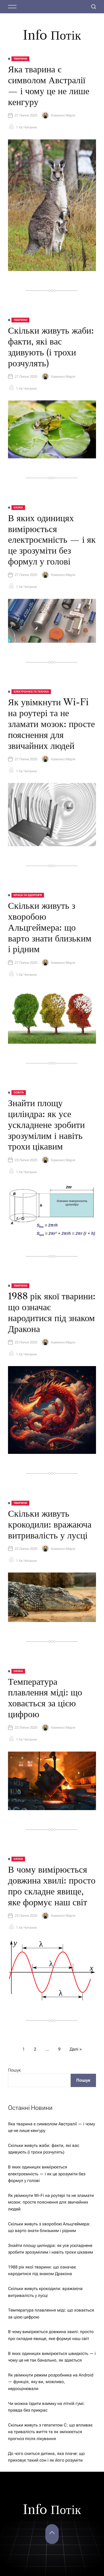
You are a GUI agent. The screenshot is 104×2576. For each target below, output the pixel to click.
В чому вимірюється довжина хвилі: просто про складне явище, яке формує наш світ (52, 1886)
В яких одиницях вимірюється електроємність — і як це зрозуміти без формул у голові (52, 540)
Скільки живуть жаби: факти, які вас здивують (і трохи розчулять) (51, 347)
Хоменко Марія (63, 115)
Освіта (19, 1092)
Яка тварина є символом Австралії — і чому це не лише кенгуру (49, 85)
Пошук (14, 2070)
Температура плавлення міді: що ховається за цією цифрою (45, 1698)
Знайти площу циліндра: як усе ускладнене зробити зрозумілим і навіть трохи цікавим (46, 1125)
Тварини (20, 59)
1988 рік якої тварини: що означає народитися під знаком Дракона (52, 1312)
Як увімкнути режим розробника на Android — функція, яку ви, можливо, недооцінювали (51, 2382)
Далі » (76, 2049)
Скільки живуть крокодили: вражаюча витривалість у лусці (50, 1524)
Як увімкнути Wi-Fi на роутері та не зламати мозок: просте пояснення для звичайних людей (51, 724)
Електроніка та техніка (31, 692)
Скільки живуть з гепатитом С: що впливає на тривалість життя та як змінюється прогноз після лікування (50, 2432)
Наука (18, 507)
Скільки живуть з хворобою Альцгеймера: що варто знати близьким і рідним (50, 927)
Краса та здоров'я (28, 895)
